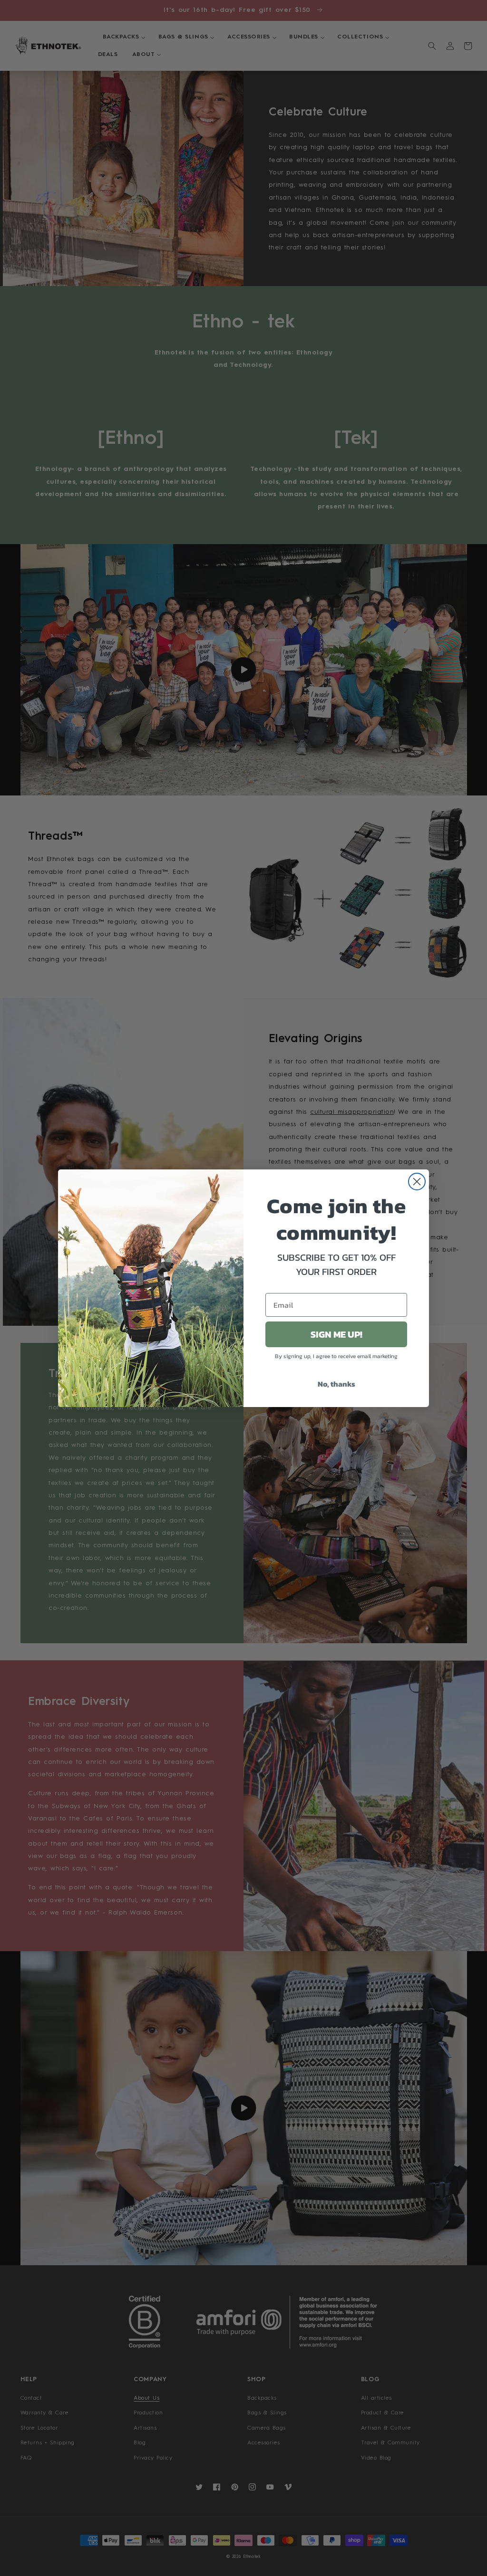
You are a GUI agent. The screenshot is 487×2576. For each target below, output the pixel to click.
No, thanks (336, 1384)
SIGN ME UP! (336, 1334)
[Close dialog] (417, 1182)
